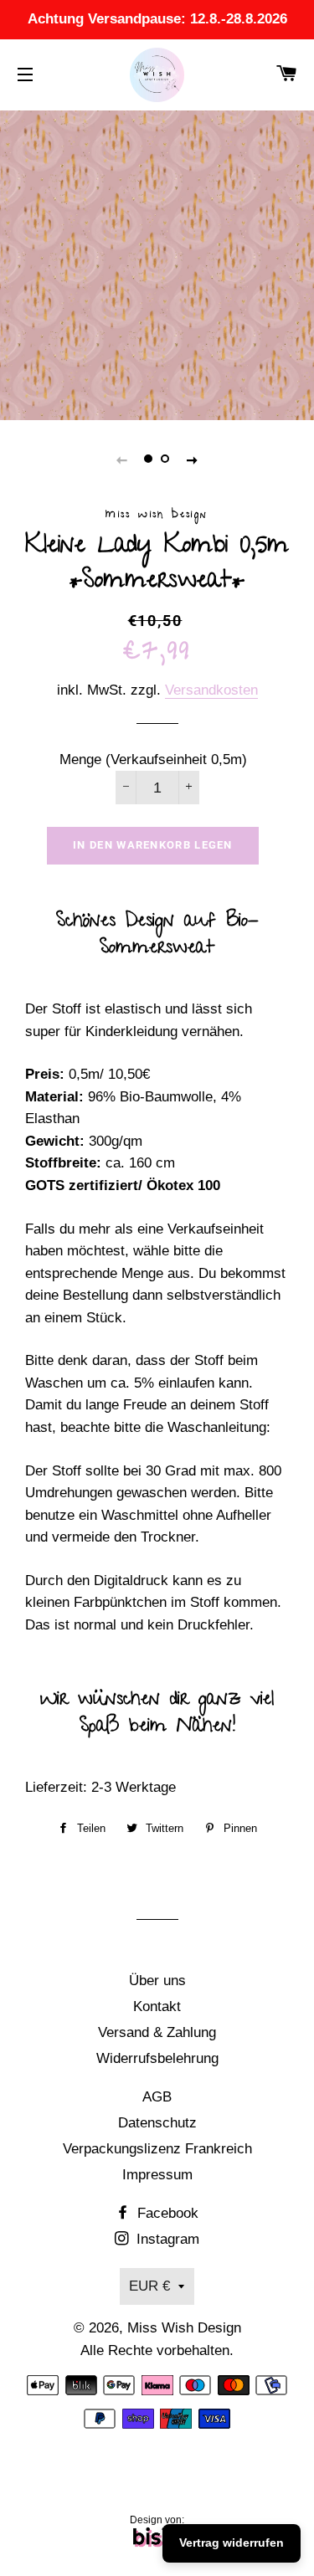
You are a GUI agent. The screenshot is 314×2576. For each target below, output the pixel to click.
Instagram (166, 2239)
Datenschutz (157, 2123)
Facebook (166, 2213)
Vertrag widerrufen (232, 2543)
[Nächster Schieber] (193, 459)
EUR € (149, 2286)
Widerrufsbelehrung (157, 2058)
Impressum (157, 2175)
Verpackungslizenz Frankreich (157, 2149)
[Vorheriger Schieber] (122, 459)
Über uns (157, 1981)
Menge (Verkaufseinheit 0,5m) (153, 759)
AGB (157, 2097)
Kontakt (157, 2006)
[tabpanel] (157, 263)
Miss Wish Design (184, 2328)
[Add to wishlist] (18, 1858)
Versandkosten (211, 690)
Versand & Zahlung (157, 2032)
